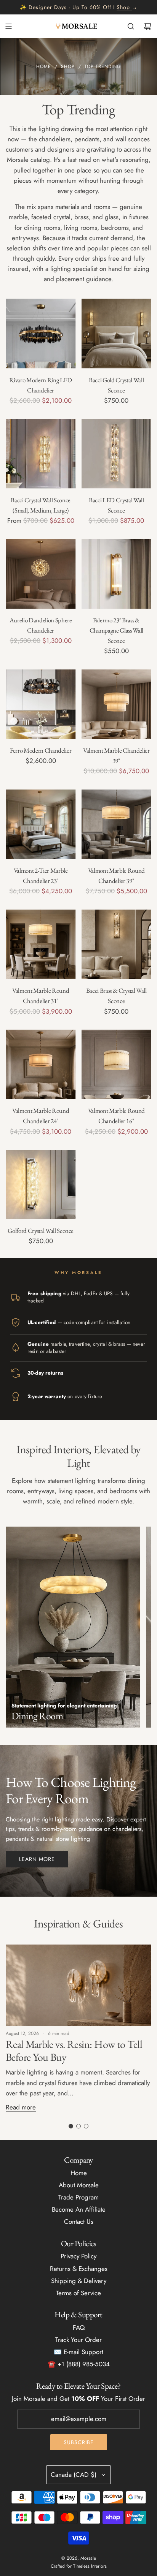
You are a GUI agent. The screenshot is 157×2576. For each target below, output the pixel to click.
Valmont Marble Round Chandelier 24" (41, 1116)
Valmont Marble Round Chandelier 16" (116, 1116)
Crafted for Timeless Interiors (79, 2566)
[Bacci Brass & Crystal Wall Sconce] (117, 945)
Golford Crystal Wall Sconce (41, 1231)
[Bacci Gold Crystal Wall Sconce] (117, 334)
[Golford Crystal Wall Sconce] (41, 1185)
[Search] (131, 26)
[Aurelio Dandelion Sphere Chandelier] (41, 574)
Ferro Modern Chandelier (41, 750)
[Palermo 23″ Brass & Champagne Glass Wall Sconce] (117, 574)
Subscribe (79, 2442)
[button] (71, 2126)
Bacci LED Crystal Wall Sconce (116, 505)
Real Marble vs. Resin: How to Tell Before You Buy (74, 2051)
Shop (123, 7)
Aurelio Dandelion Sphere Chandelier (41, 625)
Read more (21, 2107)
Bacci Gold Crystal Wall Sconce (116, 385)
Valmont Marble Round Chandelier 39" (116, 876)
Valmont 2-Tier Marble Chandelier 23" (41, 876)
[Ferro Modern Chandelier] (41, 704)
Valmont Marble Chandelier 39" (116, 756)
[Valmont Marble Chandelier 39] (117, 704)
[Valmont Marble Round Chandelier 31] (41, 945)
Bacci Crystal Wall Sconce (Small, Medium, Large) (41, 505)
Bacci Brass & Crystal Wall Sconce (116, 996)
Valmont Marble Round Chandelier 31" (41, 996)
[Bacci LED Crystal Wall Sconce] (117, 454)
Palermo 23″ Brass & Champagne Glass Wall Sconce (116, 630)
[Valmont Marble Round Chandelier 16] (117, 1065)
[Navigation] (8, 26)
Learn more (37, 1859)
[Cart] (147, 26)
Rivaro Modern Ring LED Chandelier (41, 385)
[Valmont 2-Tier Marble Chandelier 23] (41, 824)
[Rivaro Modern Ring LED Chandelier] (41, 334)
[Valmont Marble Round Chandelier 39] (117, 824)
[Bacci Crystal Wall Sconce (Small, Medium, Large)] (41, 454)
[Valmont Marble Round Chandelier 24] (41, 1065)
